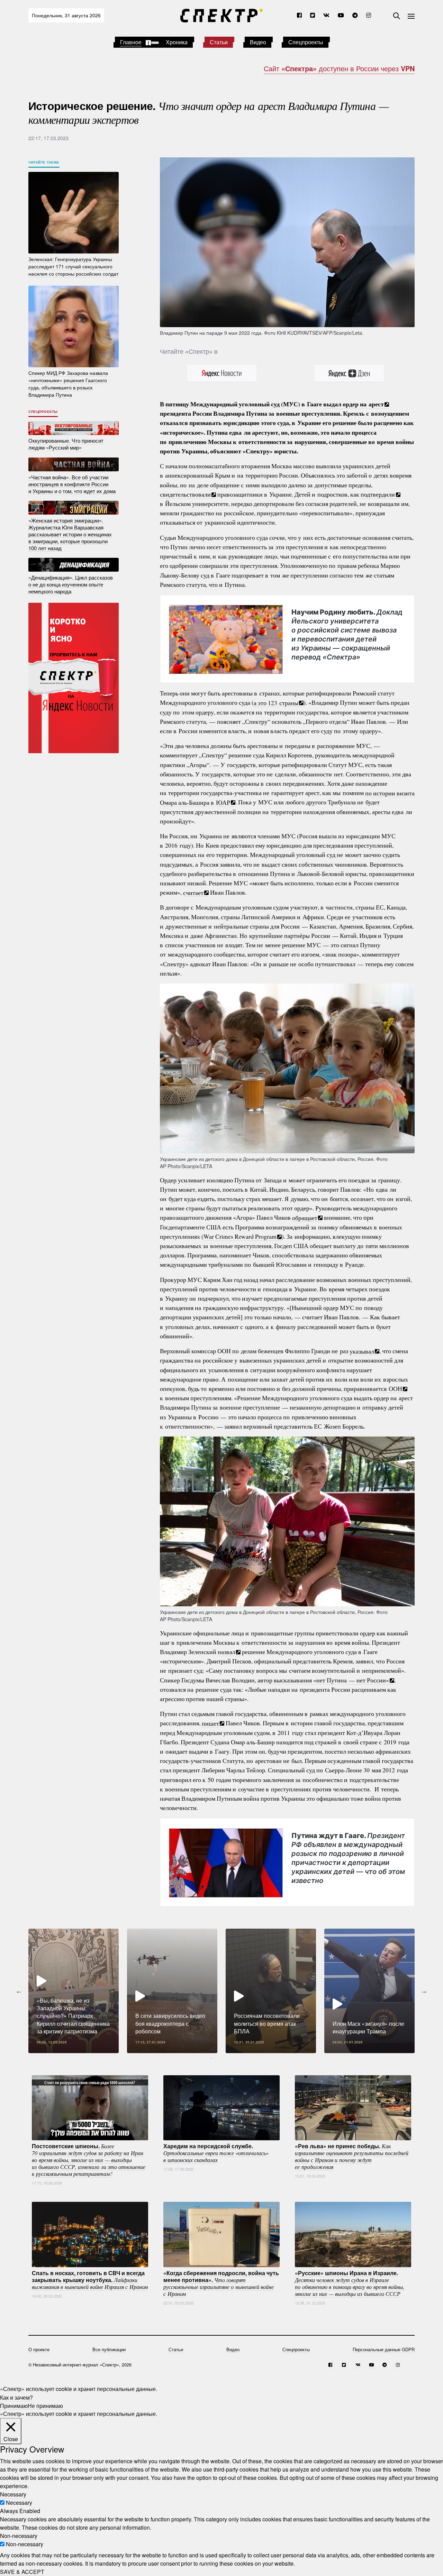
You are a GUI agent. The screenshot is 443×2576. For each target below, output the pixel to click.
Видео (258, 42)
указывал (362, 1351)
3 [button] (232, 2058)
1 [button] (211, 2058)
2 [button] (221, 2058)
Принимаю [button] (14, 2405)
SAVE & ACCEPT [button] (22, 2572)
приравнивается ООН (373, 1388)
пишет (210, 1723)
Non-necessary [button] (19, 2536)
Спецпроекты (306, 42)
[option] (74, 1991)
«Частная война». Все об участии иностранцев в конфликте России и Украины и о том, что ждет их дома (72, 484)
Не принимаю (45, 2405)
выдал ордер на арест (354, 404)
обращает (305, 1217)
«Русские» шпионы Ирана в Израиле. (350, 2283)
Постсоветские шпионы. (89, 2159)
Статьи (219, 42)
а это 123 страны (276, 702)
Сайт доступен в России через (339, 68)
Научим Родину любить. (347, 635)
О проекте (39, 2349)
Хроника (177, 42)
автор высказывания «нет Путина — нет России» (323, 1680)
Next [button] (424, 1991)
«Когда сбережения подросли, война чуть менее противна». (221, 2283)
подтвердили (378, 494)
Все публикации (109, 2349)
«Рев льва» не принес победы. (352, 2156)
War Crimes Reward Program (240, 1236)
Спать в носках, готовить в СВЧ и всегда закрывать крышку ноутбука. (90, 2279)
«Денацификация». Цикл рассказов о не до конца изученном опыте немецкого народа (71, 584)
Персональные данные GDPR (384, 2349)
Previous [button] (19, 1991)
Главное (131, 42)
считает (193, 892)
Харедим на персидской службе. (216, 2152)
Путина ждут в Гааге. (348, 1858)
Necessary (19, 2503)
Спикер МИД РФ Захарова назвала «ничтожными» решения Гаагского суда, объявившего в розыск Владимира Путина (68, 384)
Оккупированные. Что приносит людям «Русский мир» (66, 444)
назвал (227, 1652)
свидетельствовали (185, 494)
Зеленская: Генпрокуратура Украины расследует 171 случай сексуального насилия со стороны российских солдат (73, 266)
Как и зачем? (16, 2397)
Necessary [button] (13, 2494)
